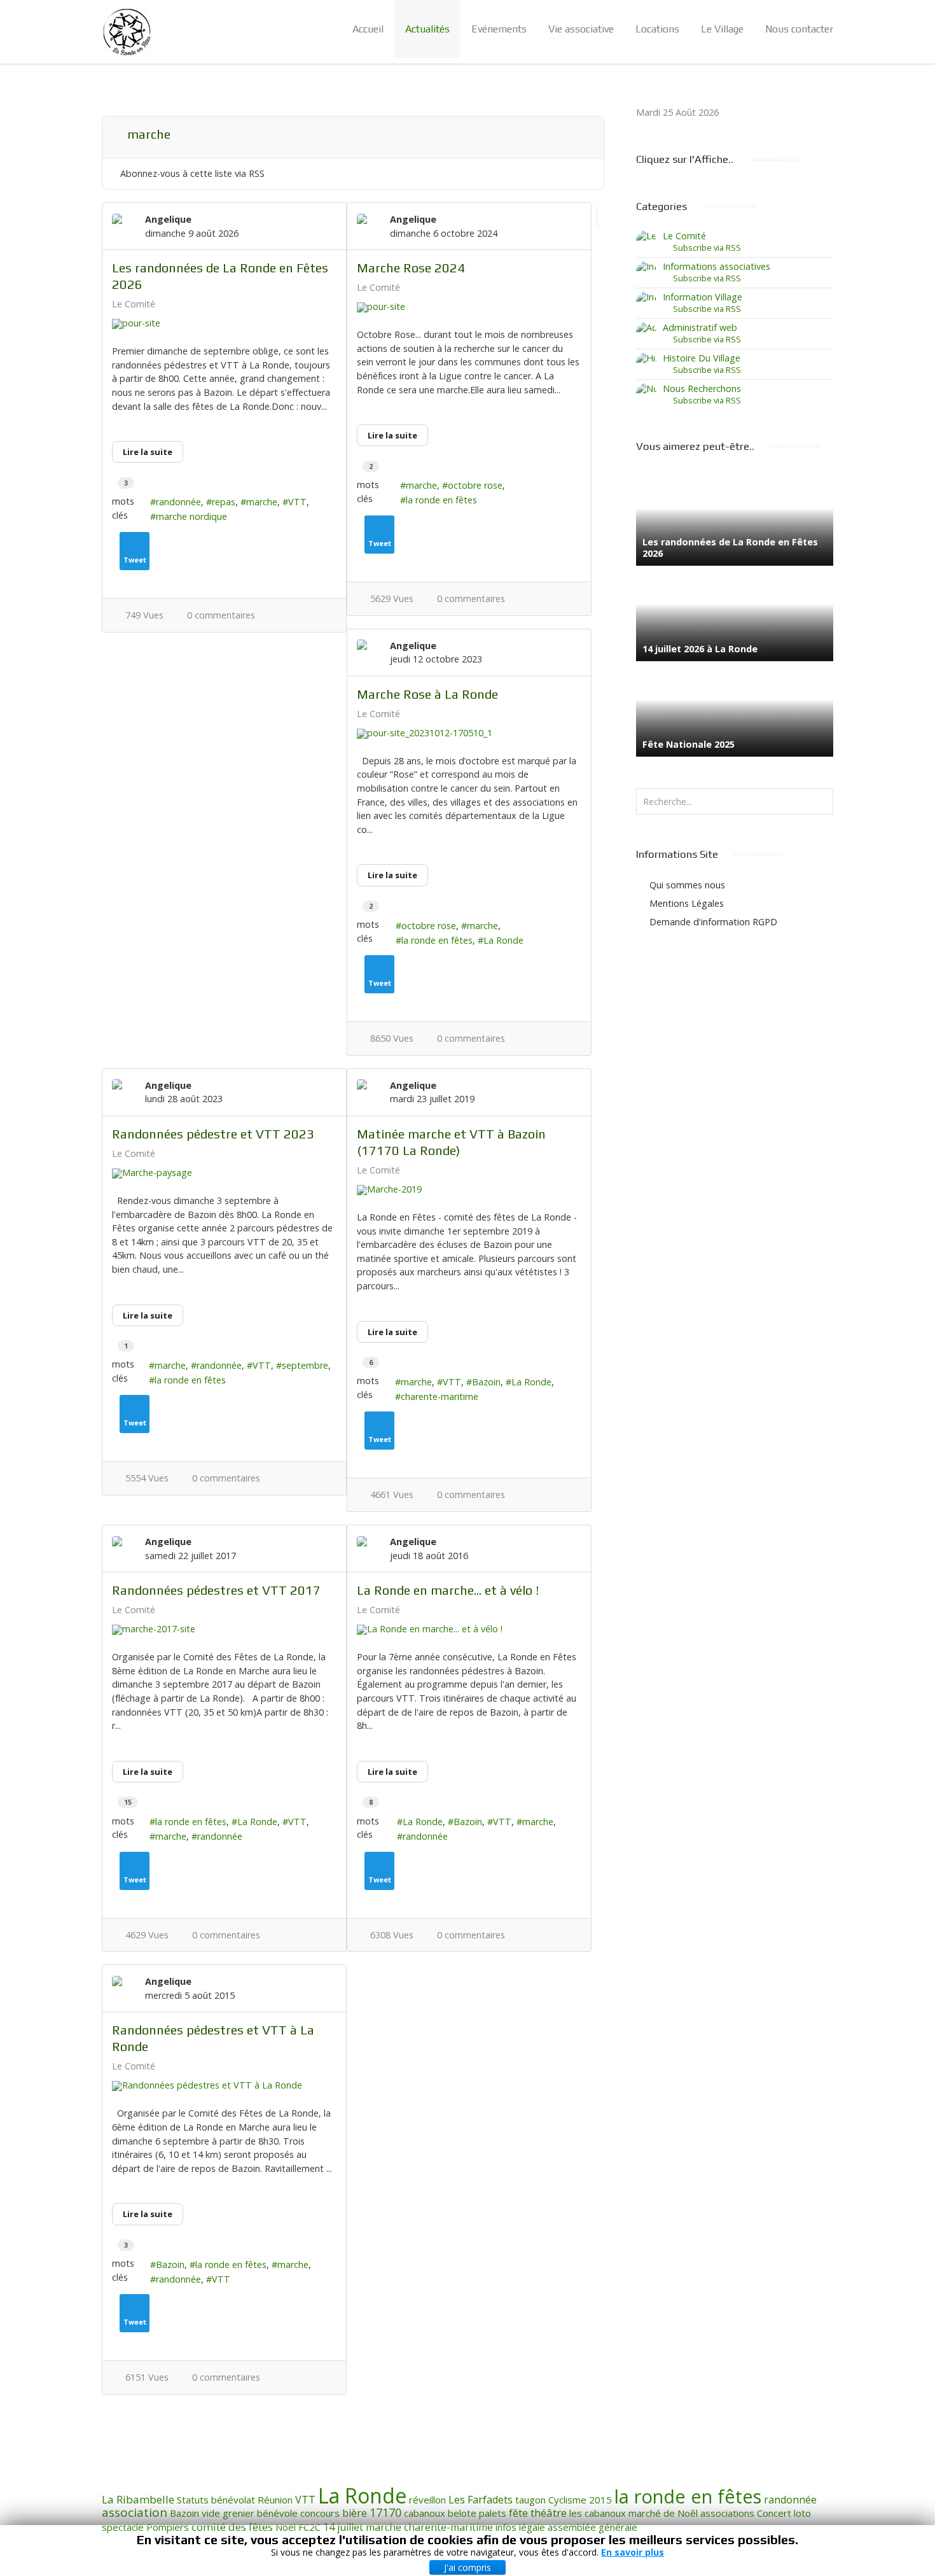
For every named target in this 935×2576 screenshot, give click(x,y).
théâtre (549, 2513)
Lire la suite (148, 452)
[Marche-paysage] (224, 1173)
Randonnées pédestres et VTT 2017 (216, 1590)
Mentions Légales (687, 903)
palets (493, 2513)
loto (802, 2513)
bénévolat (233, 2500)
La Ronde (503, 940)
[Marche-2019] (469, 1190)
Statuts (193, 2500)
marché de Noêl (663, 2513)
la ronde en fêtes (441, 500)
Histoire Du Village (702, 358)
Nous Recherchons (702, 388)
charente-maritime (440, 1396)
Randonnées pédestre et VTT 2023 (213, 1134)
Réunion (275, 2500)
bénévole (277, 2513)
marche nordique (191, 516)
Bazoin (486, 1382)
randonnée (178, 502)
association (135, 2512)
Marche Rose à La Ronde (427, 694)
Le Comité (134, 304)
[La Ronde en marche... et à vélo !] (469, 1630)
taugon (530, 2500)
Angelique (168, 219)
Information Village (703, 297)
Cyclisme (567, 2500)
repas (224, 502)
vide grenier (228, 2513)
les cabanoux (598, 2513)
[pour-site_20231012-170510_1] (469, 734)
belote (462, 2513)
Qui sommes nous (687, 885)
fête (518, 2513)
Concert (774, 2513)
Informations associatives (717, 266)
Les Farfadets (481, 2500)
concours (320, 2513)
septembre (305, 1365)
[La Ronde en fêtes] (127, 32)
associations (727, 2513)
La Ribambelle (138, 2499)
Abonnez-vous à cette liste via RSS (192, 173)
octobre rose (475, 485)
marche (262, 502)
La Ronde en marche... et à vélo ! (448, 1590)
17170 (385, 2512)
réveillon (427, 2500)
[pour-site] (224, 324)
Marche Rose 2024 (411, 268)
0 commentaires (221, 615)
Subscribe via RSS (705, 248)
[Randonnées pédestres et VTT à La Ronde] (224, 2086)
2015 (600, 2500)
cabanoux (425, 2513)
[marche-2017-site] (224, 1630)
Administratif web (700, 327)
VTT (297, 502)
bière (355, 2513)
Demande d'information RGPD (713, 922)
